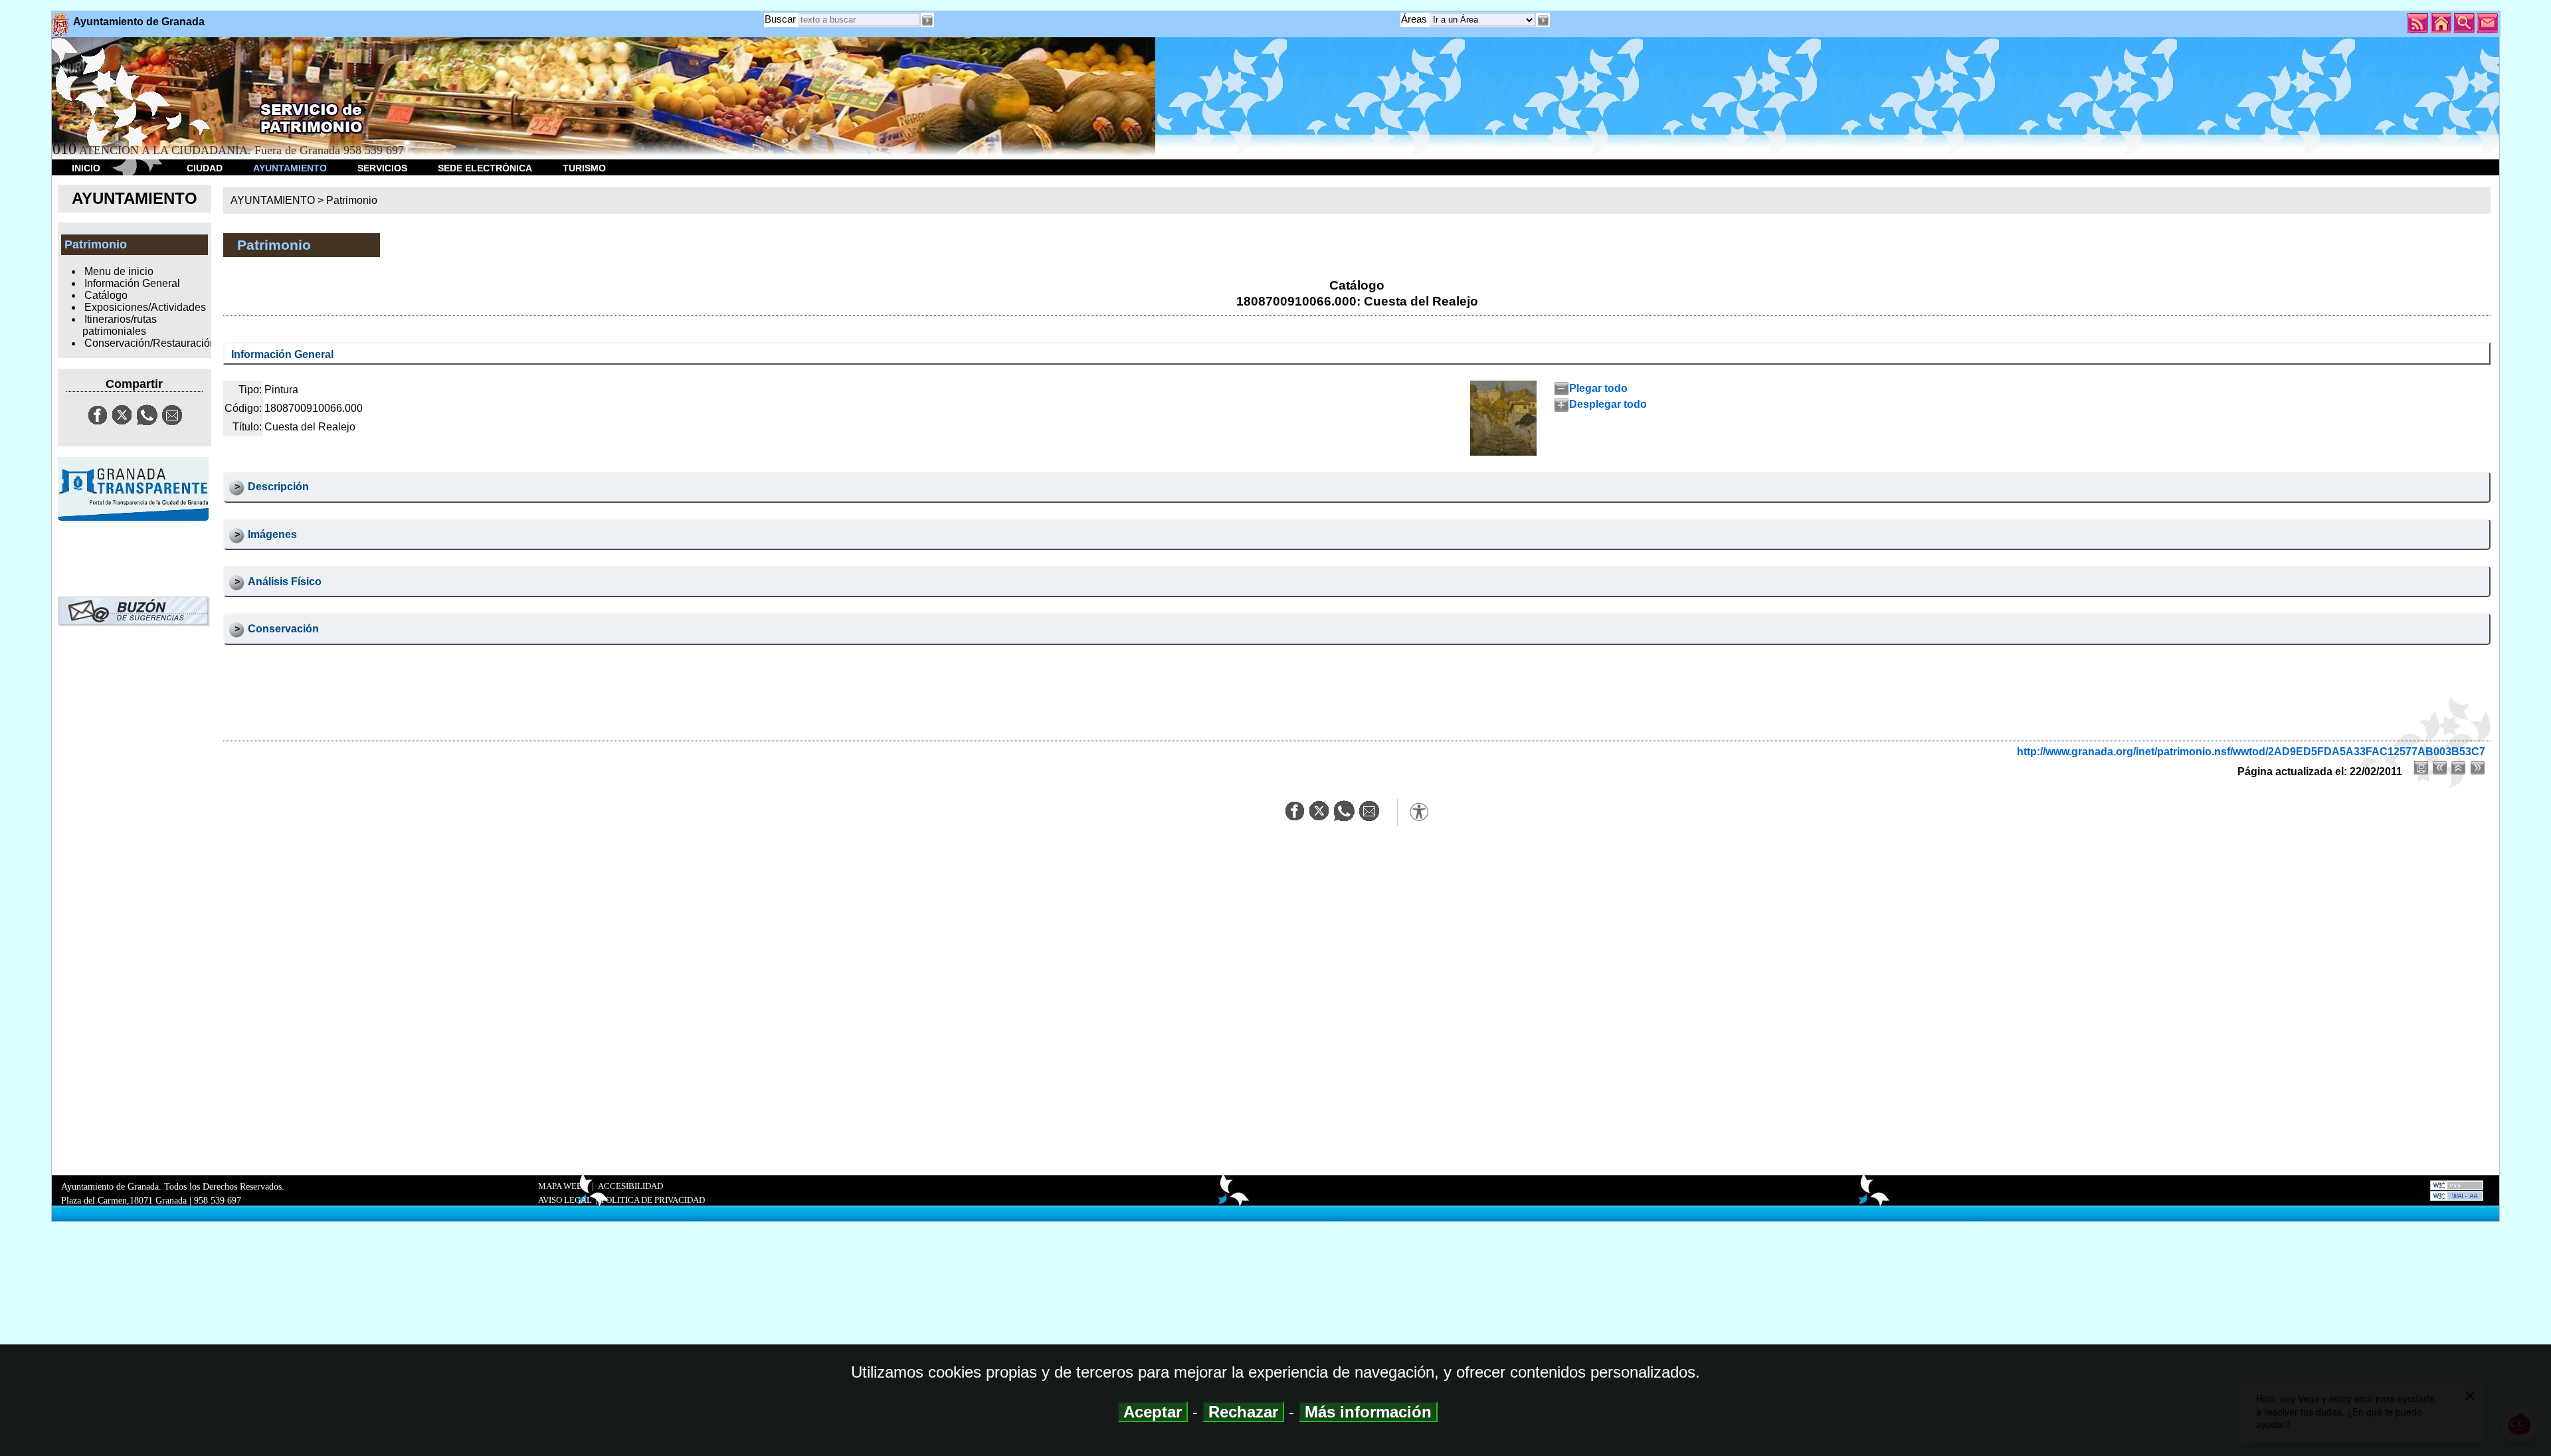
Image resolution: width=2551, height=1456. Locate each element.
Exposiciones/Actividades (145, 307)
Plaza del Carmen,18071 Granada (124, 1200)
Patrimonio (352, 200)
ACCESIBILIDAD (630, 1186)
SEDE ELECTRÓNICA (485, 168)
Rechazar (1243, 1412)
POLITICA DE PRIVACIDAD (653, 1200)
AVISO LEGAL (565, 1200)
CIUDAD (205, 168)
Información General (132, 283)
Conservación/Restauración (150, 343)
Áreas (1415, 19)
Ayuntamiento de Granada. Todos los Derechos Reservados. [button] (173, 1193)
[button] (1543, 21)
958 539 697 (218, 1200)
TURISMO (584, 168)
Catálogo (106, 295)
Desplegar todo (1608, 404)
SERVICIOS (382, 168)
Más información (1368, 1412)
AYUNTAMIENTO (290, 168)
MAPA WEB (560, 1186)
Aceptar (1153, 1412)
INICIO (86, 168)
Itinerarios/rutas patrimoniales (120, 325)
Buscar (780, 19)
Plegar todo (1598, 388)
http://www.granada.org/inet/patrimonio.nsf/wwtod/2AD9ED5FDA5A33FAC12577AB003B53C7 (2251, 752)
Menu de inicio (119, 271)
